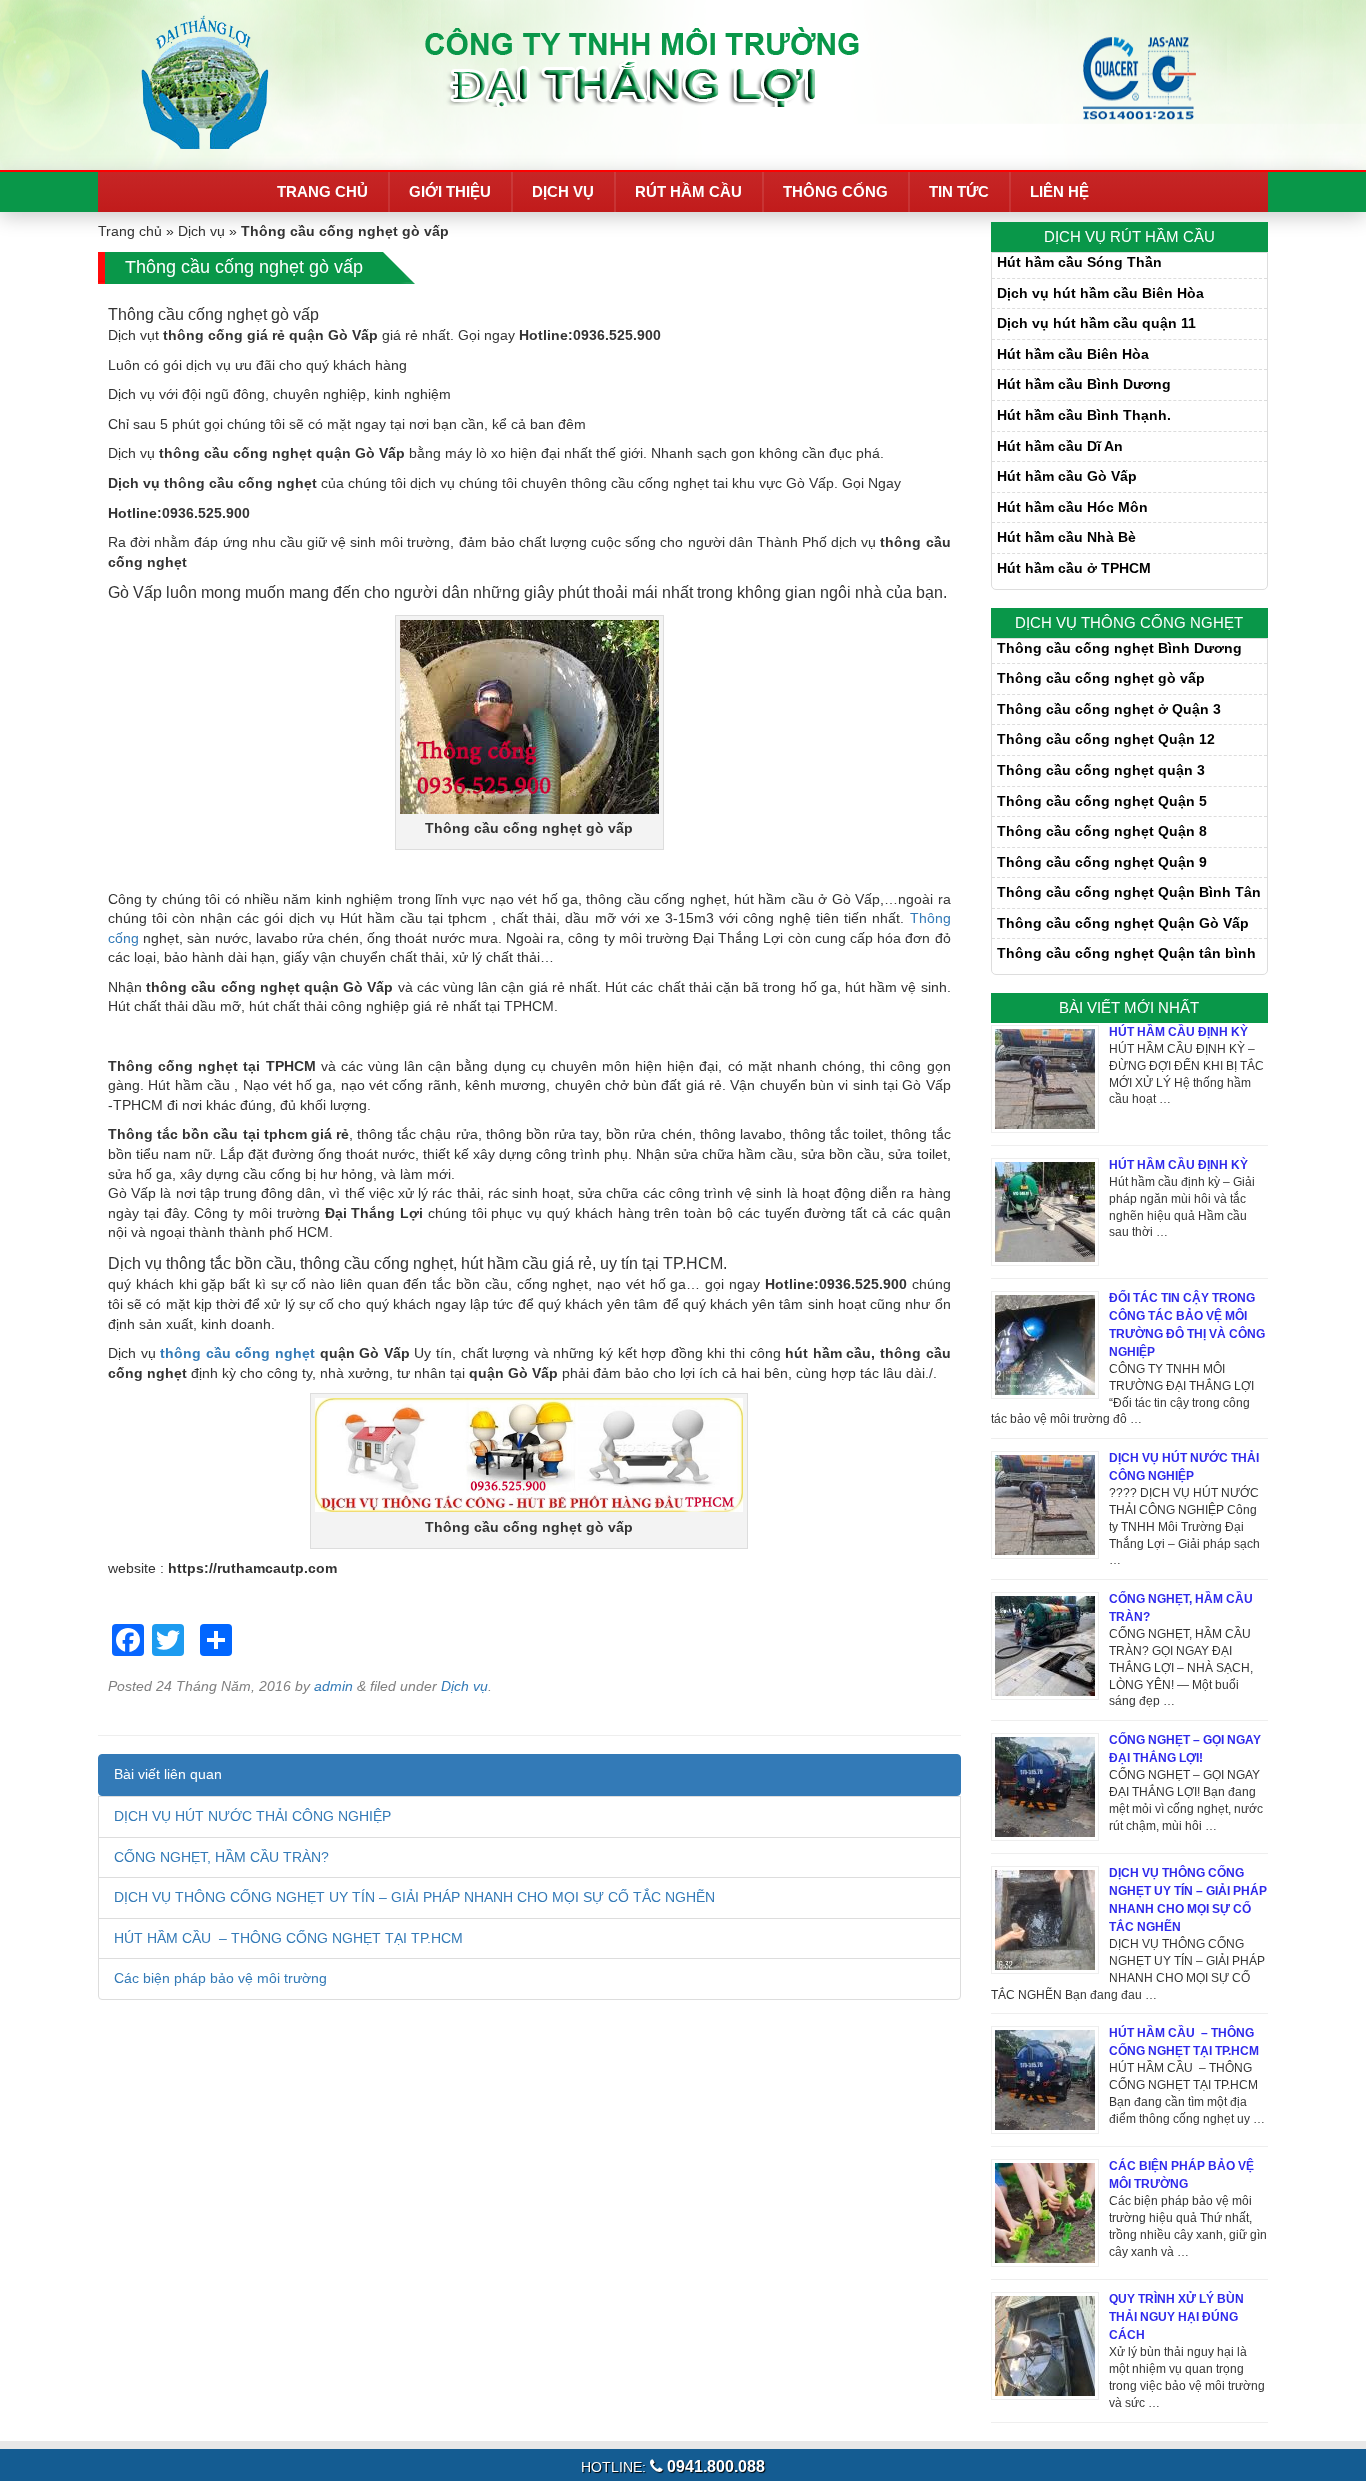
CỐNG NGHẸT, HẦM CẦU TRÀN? (221, 1857)
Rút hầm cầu (688, 191)
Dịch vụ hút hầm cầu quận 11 (1096, 323)
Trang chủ (322, 191)
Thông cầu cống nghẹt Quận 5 (1102, 801)
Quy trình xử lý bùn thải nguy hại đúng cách (1176, 2317)
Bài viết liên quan (168, 1774)
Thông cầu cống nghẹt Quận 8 (1102, 831)
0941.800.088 (714, 2466)
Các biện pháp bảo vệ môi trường (220, 1978)
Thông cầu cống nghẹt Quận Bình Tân (1129, 892)
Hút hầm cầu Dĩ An (1060, 446)
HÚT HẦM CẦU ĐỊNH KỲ (1178, 1032)
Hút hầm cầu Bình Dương (1084, 384)
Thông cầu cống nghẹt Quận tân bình (1126, 953)
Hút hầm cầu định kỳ (1178, 1165)
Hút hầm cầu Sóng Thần (1079, 262)
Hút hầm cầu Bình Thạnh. (1084, 415)
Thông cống (835, 191)
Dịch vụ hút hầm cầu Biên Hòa (1100, 293)
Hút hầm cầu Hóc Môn (1072, 507)
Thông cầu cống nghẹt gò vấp (1101, 678)
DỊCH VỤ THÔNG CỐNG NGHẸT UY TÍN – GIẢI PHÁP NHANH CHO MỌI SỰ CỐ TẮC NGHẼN (414, 1897)
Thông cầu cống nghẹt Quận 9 (1102, 862)
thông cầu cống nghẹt (237, 1353)
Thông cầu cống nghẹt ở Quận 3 (1109, 709)
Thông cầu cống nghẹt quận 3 (1101, 770)
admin (333, 1686)
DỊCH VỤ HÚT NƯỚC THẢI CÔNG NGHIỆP (252, 1816)
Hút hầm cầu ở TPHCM (1074, 568)
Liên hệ (1059, 191)
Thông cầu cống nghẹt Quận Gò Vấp (1123, 923)
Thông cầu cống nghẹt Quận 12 (1106, 739)
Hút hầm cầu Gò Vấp (1067, 476)
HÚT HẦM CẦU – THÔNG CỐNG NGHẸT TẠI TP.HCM (288, 1938)
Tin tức (959, 191)
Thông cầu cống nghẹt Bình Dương (1119, 648)
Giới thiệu (450, 191)
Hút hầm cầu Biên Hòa (1073, 354)
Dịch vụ (563, 191)
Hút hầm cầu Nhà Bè (1066, 537)
